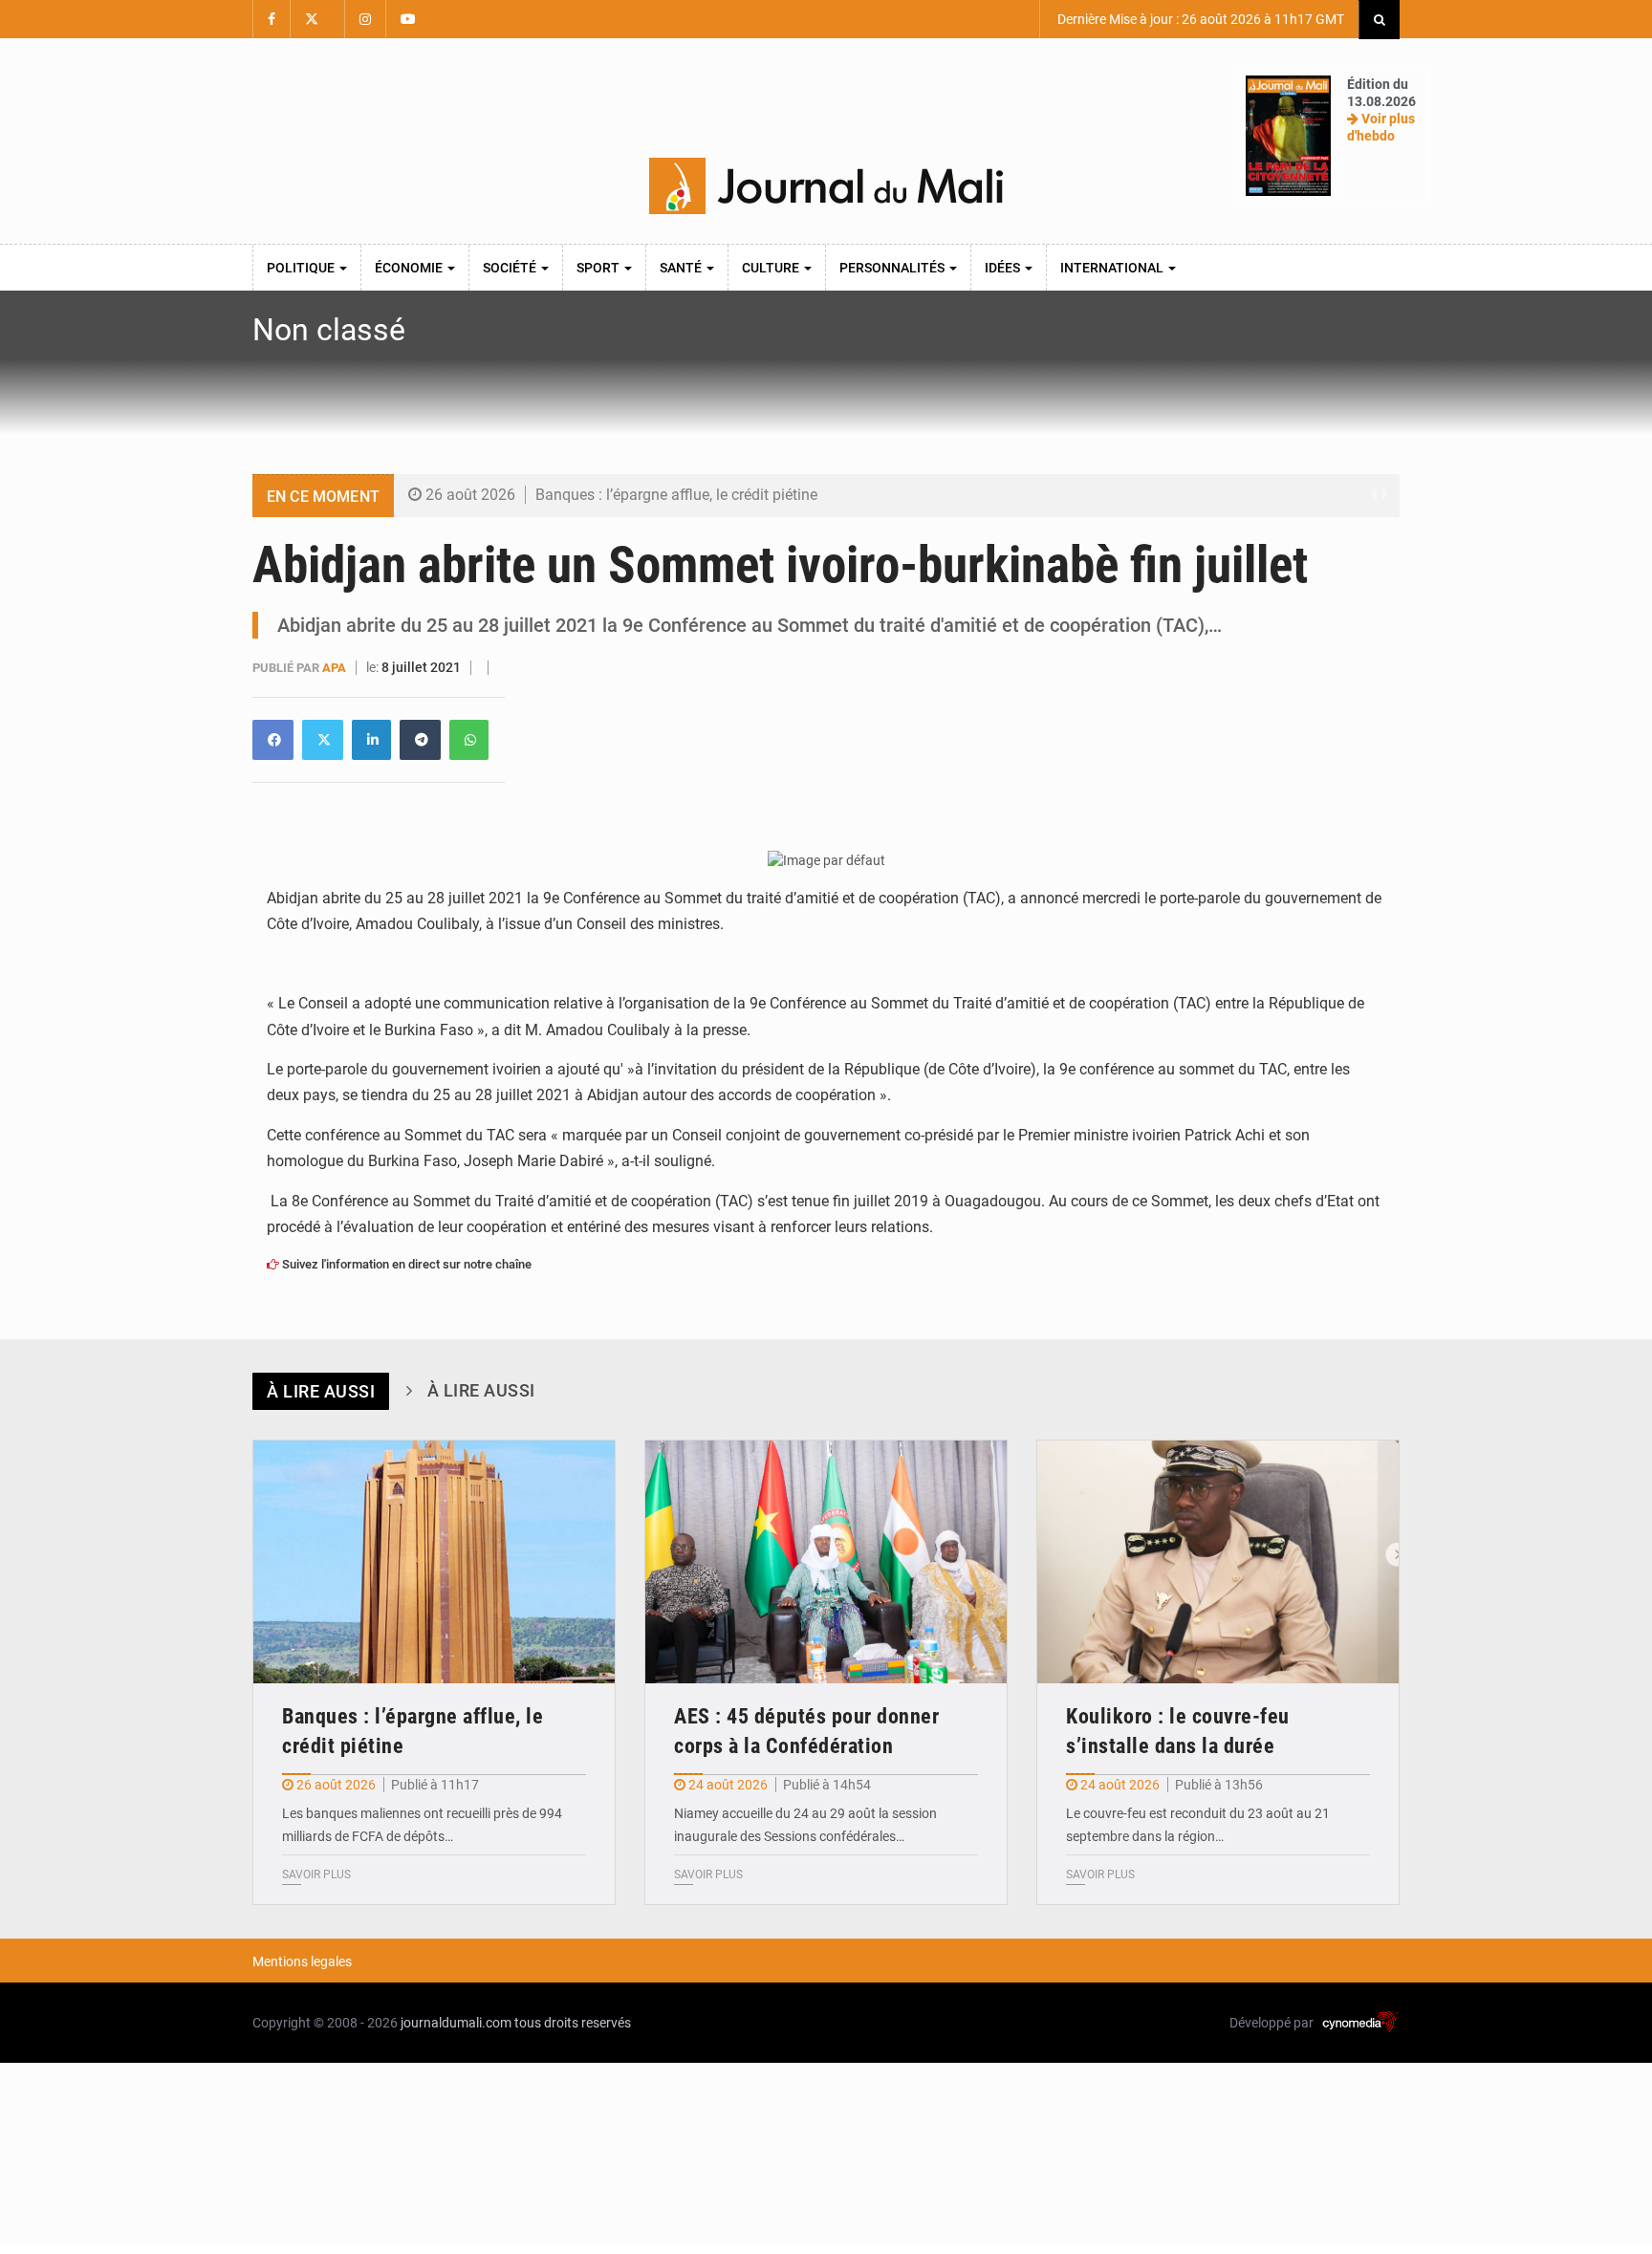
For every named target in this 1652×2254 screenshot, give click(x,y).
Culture (772, 268)
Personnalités (893, 268)
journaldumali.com (456, 2023)
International (1113, 268)
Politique (302, 268)
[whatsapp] (469, 740)
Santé (682, 268)
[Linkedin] (273, 740)
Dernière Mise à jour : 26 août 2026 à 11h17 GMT (1199, 19)
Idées (1004, 268)
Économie (410, 268)
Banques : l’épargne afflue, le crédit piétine (676, 495)
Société (511, 268)
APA (336, 668)
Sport (599, 268)
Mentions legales (302, 1961)
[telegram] (420, 740)
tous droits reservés (573, 2023)
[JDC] (826, 186)
